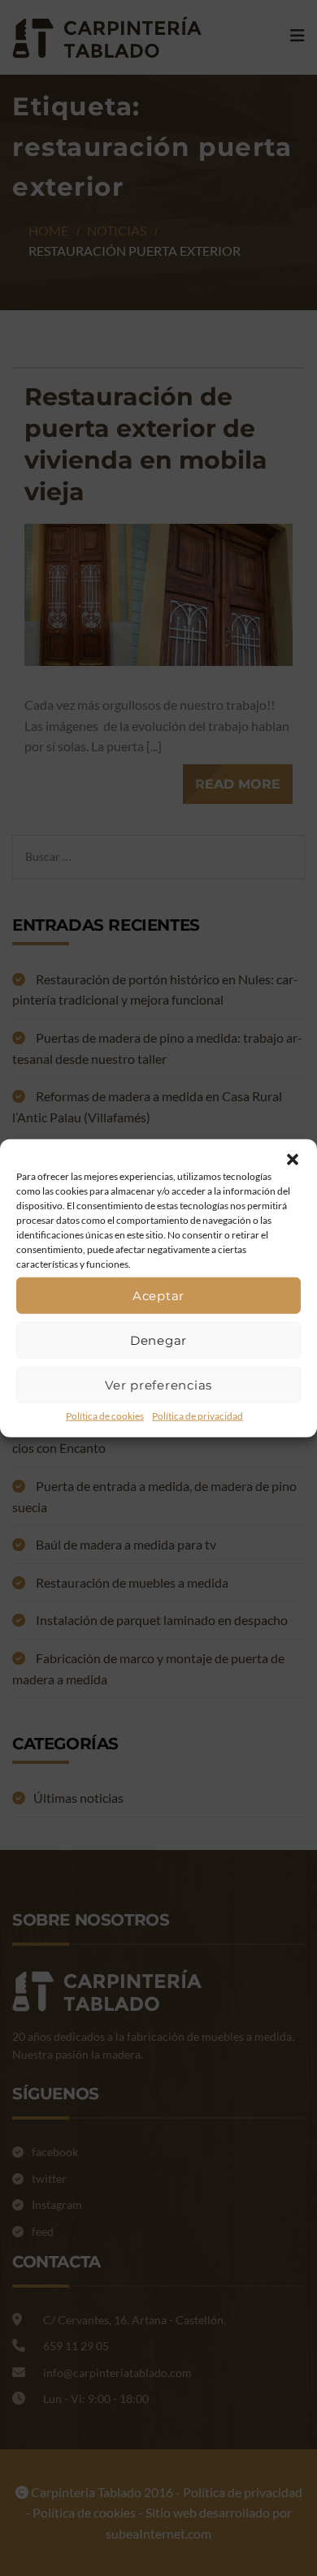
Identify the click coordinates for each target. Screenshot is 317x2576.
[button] (293, 1160)
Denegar (158, 1340)
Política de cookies (105, 1416)
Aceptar (158, 1295)
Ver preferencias (158, 1384)
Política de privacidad (198, 1416)
